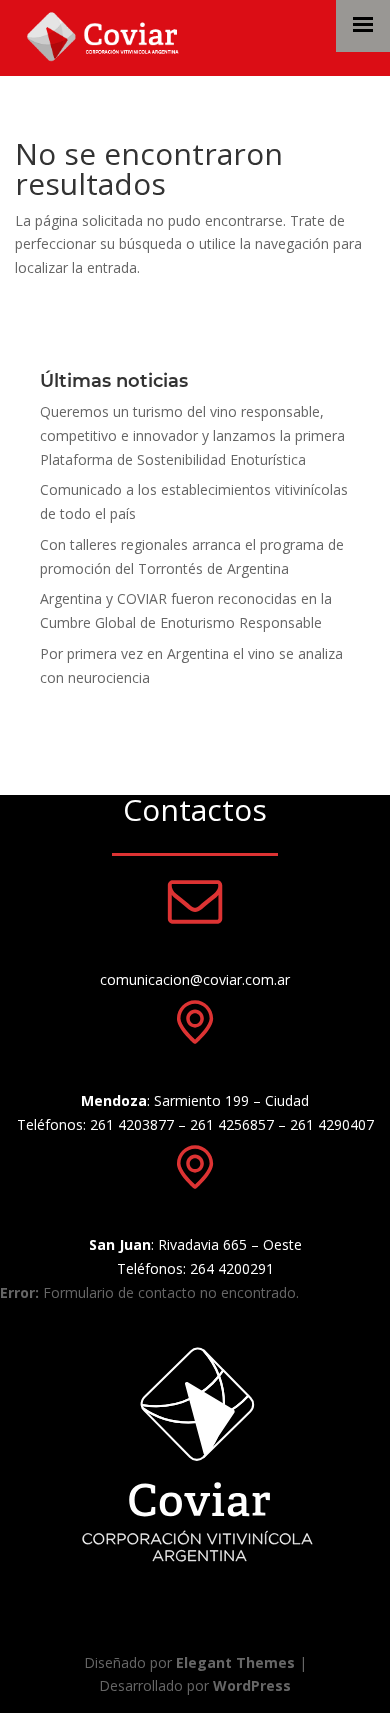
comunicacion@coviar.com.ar (195, 979)
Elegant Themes (235, 1662)
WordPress (252, 1685)
